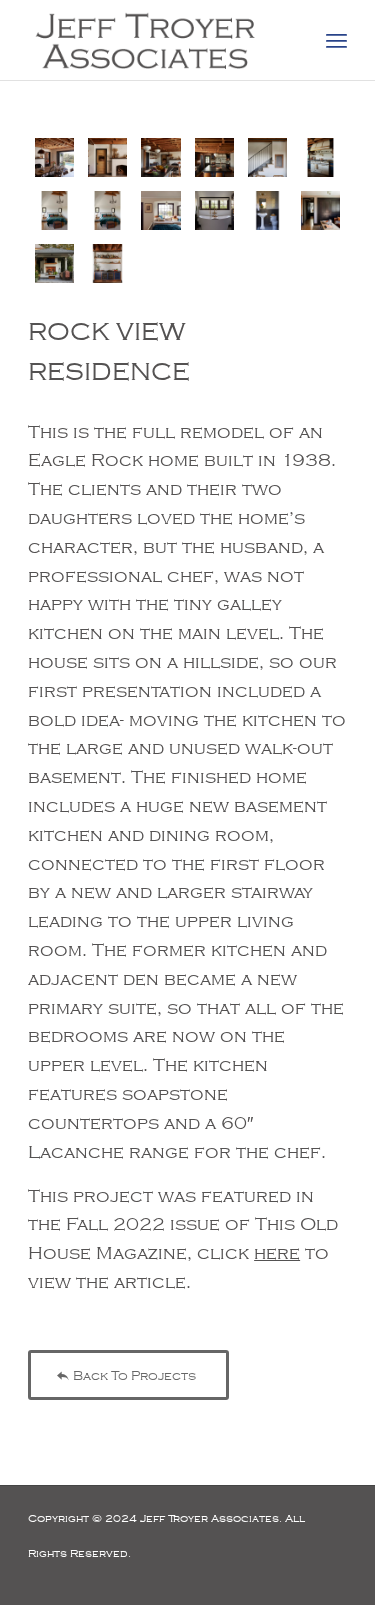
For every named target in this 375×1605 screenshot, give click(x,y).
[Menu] (336, 40)
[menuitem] (336, 40)
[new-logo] (155, 40)
